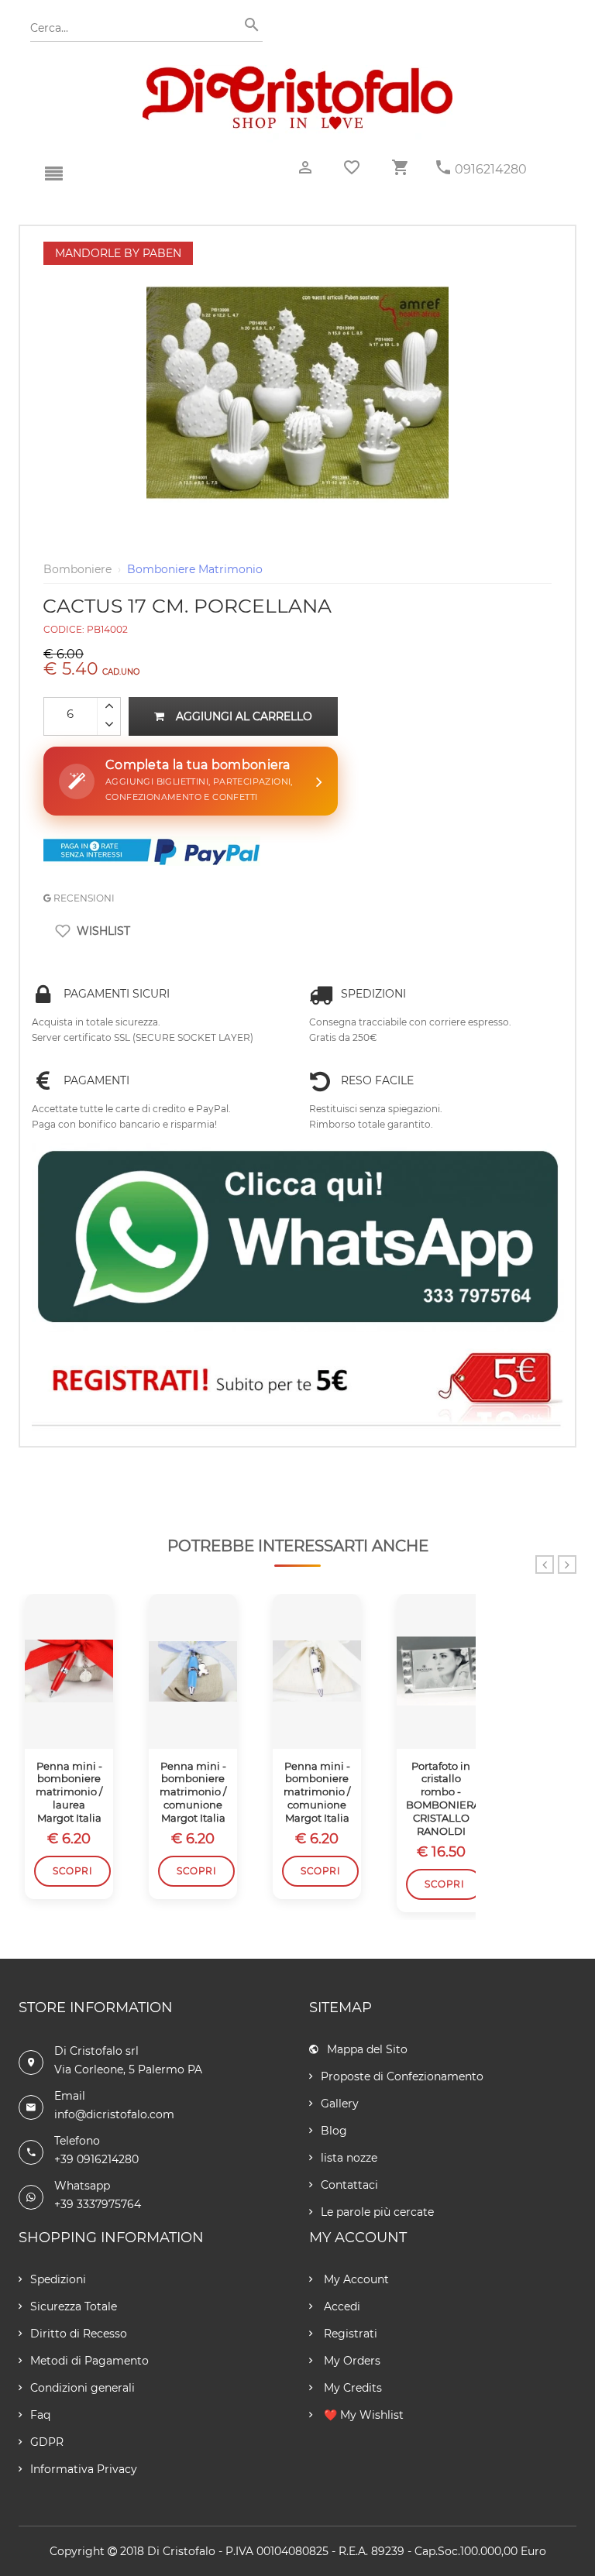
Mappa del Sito (367, 2049)
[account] (305, 168)
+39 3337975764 (98, 2204)
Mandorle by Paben (118, 253)
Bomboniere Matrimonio (195, 569)
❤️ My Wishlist (362, 2415)
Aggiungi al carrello (244, 716)
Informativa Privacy (84, 2469)
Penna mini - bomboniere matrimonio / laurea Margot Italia (69, 1792)
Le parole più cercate (377, 2212)
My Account (355, 2279)
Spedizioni (58, 2279)
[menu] (53, 174)
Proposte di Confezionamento (402, 2076)
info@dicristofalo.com (114, 2114)
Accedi (340, 2306)
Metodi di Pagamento (89, 2361)
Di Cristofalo (181, 2551)
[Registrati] (297, 1383)
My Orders (351, 2361)
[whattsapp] (297, 1238)
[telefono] (443, 168)
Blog (334, 2131)
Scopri (72, 1871)
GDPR (47, 2442)
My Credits (351, 2388)
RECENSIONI (83, 898)
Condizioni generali (83, 2388)
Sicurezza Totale (74, 2306)
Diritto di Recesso (79, 2334)
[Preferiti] (352, 167)
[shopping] (400, 168)
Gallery (340, 2104)
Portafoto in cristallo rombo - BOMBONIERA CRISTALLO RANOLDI (441, 1798)
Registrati (349, 2334)
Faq (40, 2415)
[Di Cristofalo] (297, 73)
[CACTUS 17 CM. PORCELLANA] (297, 249)
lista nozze (349, 2158)
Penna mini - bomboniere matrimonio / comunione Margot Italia (193, 1792)
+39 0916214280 (96, 2159)
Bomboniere (77, 569)
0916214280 (491, 169)
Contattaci (349, 2185)
